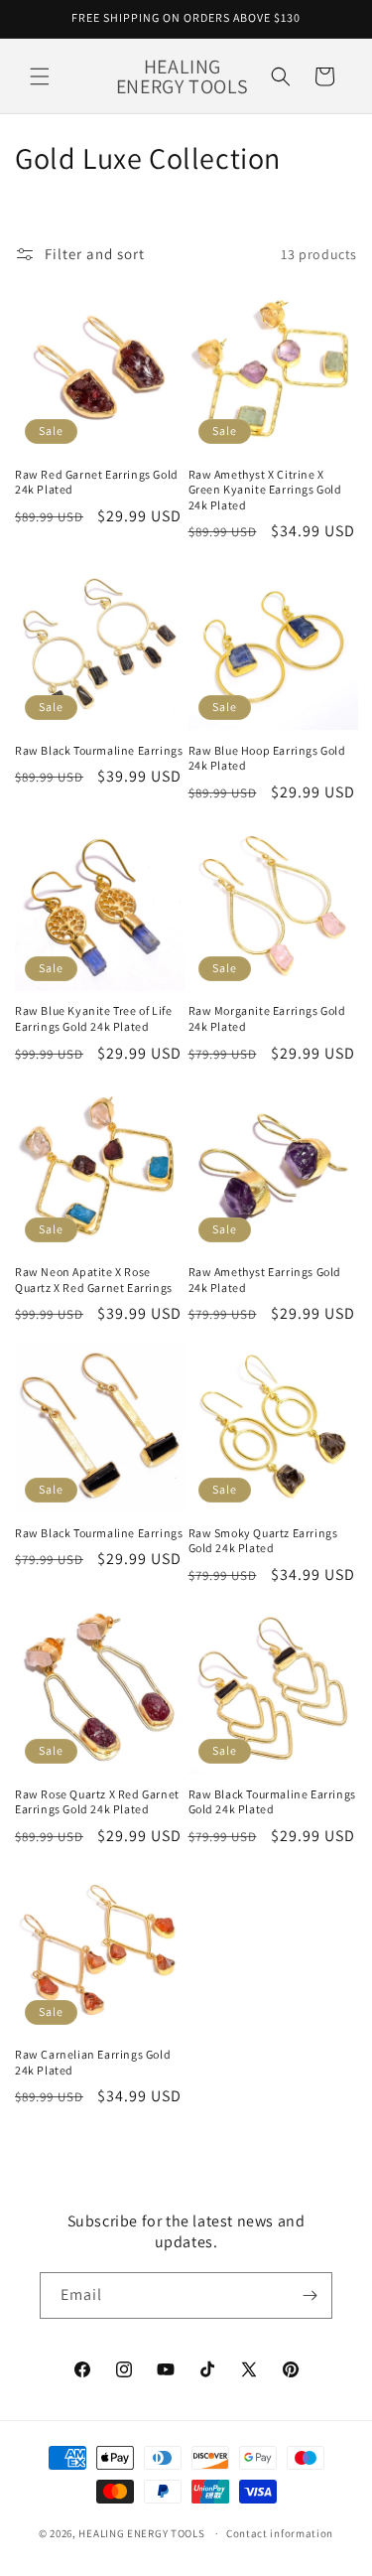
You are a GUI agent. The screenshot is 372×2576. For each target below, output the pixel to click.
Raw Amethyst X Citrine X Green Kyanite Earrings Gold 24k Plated (265, 490)
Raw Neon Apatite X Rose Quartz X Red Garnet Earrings (94, 1280)
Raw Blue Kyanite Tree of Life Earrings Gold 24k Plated (93, 1018)
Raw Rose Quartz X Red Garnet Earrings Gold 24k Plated (97, 1802)
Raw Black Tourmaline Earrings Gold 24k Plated (272, 1802)
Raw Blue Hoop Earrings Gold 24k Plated (267, 758)
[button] (40, 76)
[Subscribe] (310, 2295)
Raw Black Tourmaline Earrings (99, 750)
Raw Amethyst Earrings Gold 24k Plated (265, 1280)
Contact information (280, 2533)
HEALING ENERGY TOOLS (141, 2533)
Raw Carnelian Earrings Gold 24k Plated (93, 2062)
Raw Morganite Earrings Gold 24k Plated (267, 1018)
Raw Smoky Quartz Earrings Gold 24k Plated (263, 1541)
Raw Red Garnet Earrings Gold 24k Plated (97, 482)
